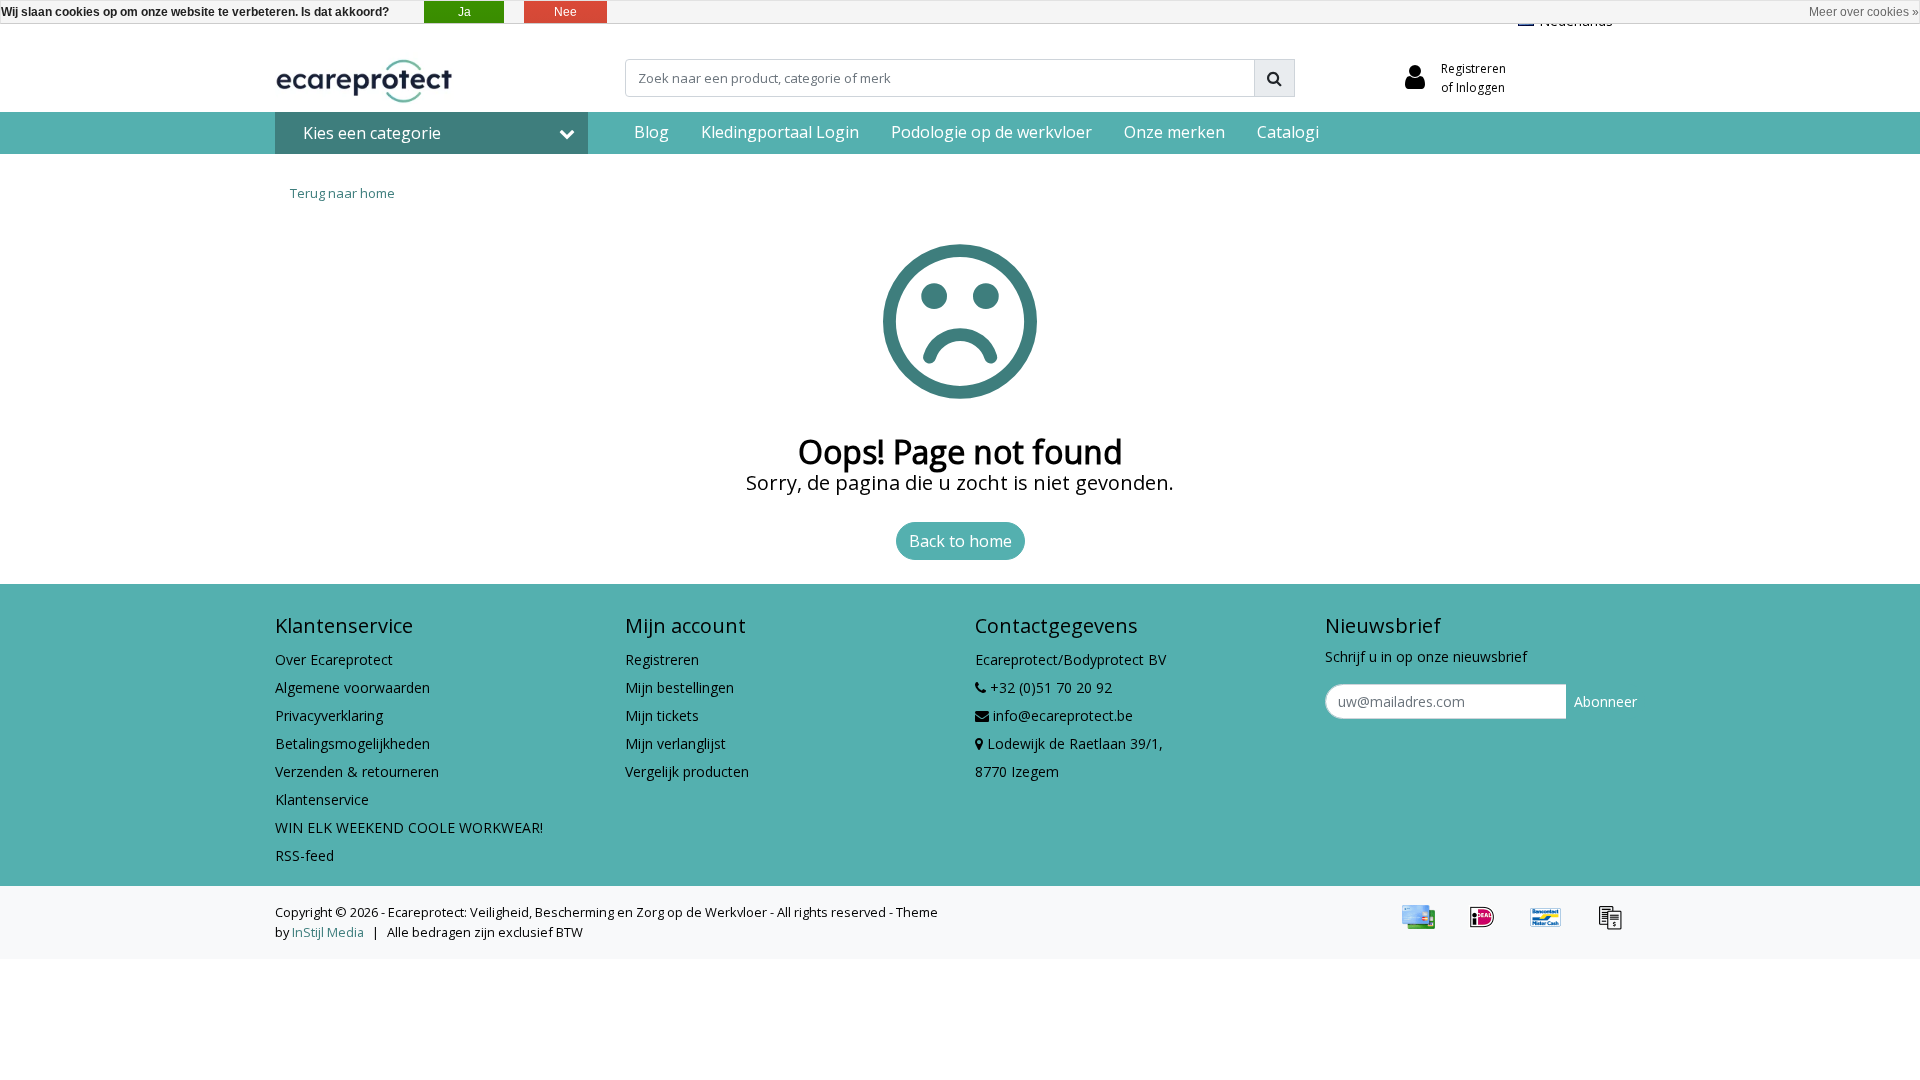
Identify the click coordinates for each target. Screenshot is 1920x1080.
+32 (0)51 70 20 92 (1049, 687)
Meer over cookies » (1864, 12)
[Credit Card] (1425, 926)
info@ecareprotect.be (1063, 715)
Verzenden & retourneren (357, 771)
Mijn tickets (662, 715)
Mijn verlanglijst (675, 743)
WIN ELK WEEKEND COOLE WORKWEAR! (409, 827)
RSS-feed (304, 855)
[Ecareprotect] (366, 78)
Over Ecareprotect (334, 659)
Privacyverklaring (329, 715)
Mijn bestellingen (679, 687)
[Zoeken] (1274, 78)
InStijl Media (328, 932)
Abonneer (1605, 701)
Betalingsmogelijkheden (352, 743)
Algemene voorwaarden (352, 687)
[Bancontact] (1553, 926)
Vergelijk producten (687, 771)
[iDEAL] (1489, 926)
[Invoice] (1615, 926)
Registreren (662, 659)
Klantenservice (322, 799)
